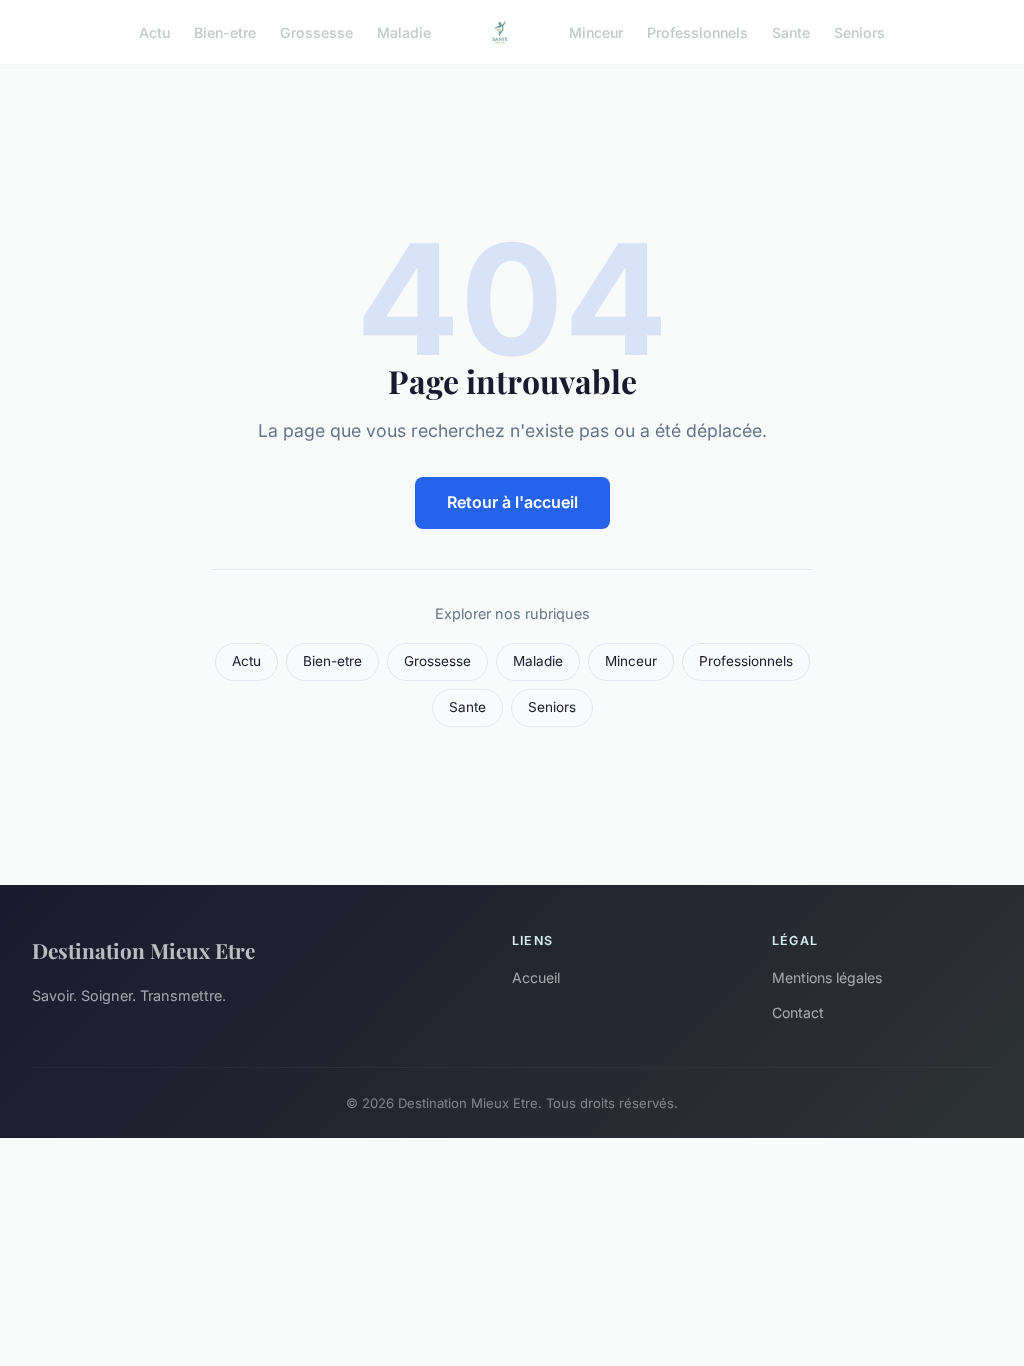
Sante (791, 31)
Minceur (596, 31)
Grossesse (316, 31)
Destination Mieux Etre (143, 950)
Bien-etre (225, 31)
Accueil (536, 977)
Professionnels (697, 31)
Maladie (404, 31)
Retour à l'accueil (512, 502)
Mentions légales (827, 977)
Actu (154, 31)
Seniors (859, 31)
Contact (798, 1012)
